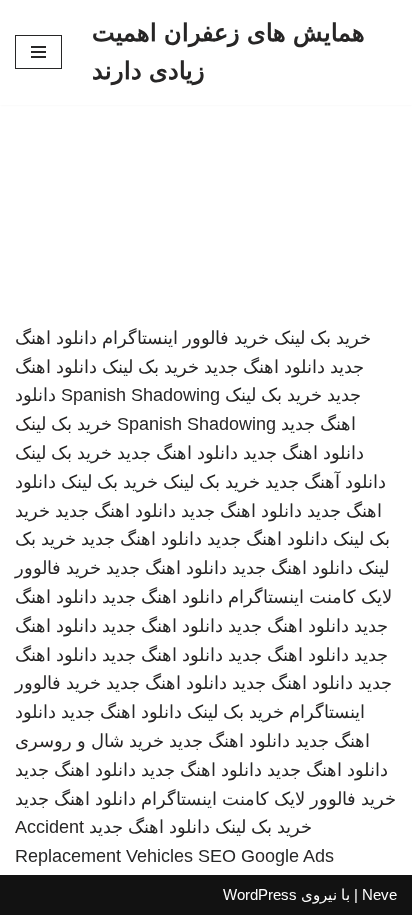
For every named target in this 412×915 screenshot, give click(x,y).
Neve (379, 894)
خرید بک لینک (322, 338)
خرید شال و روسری (89, 741)
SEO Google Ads (266, 856)
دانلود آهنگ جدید (325, 482)
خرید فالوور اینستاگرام (185, 338)
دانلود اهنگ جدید (264, 367)
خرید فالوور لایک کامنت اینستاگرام (268, 799)
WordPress (260, 894)
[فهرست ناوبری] (38, 52)
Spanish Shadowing (140, 395)
